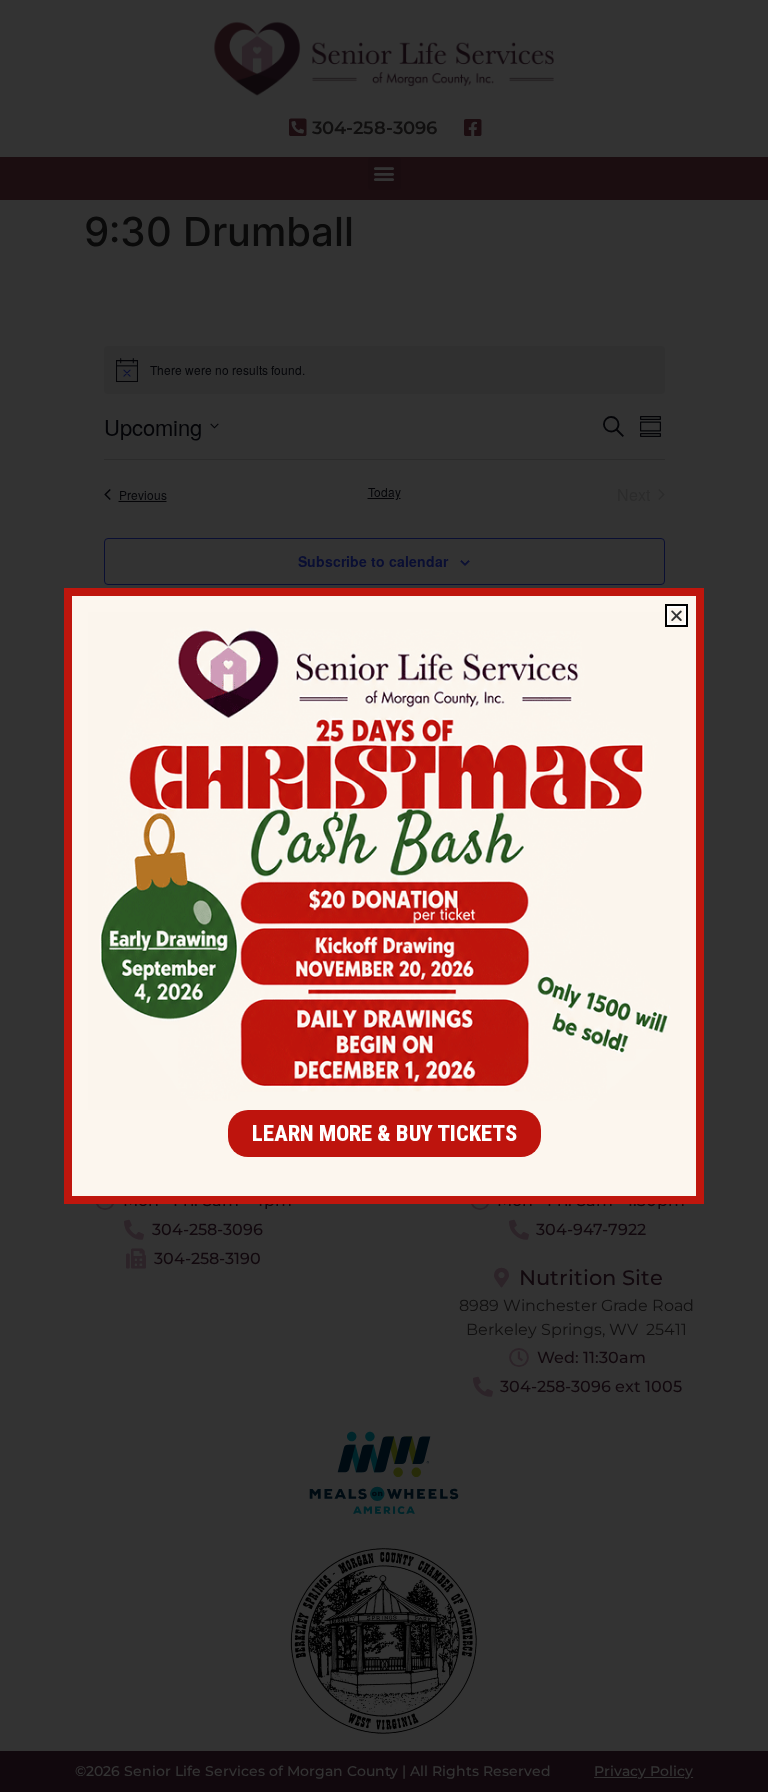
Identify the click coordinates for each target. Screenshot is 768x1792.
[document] (384, 896)
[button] (676, 615)
